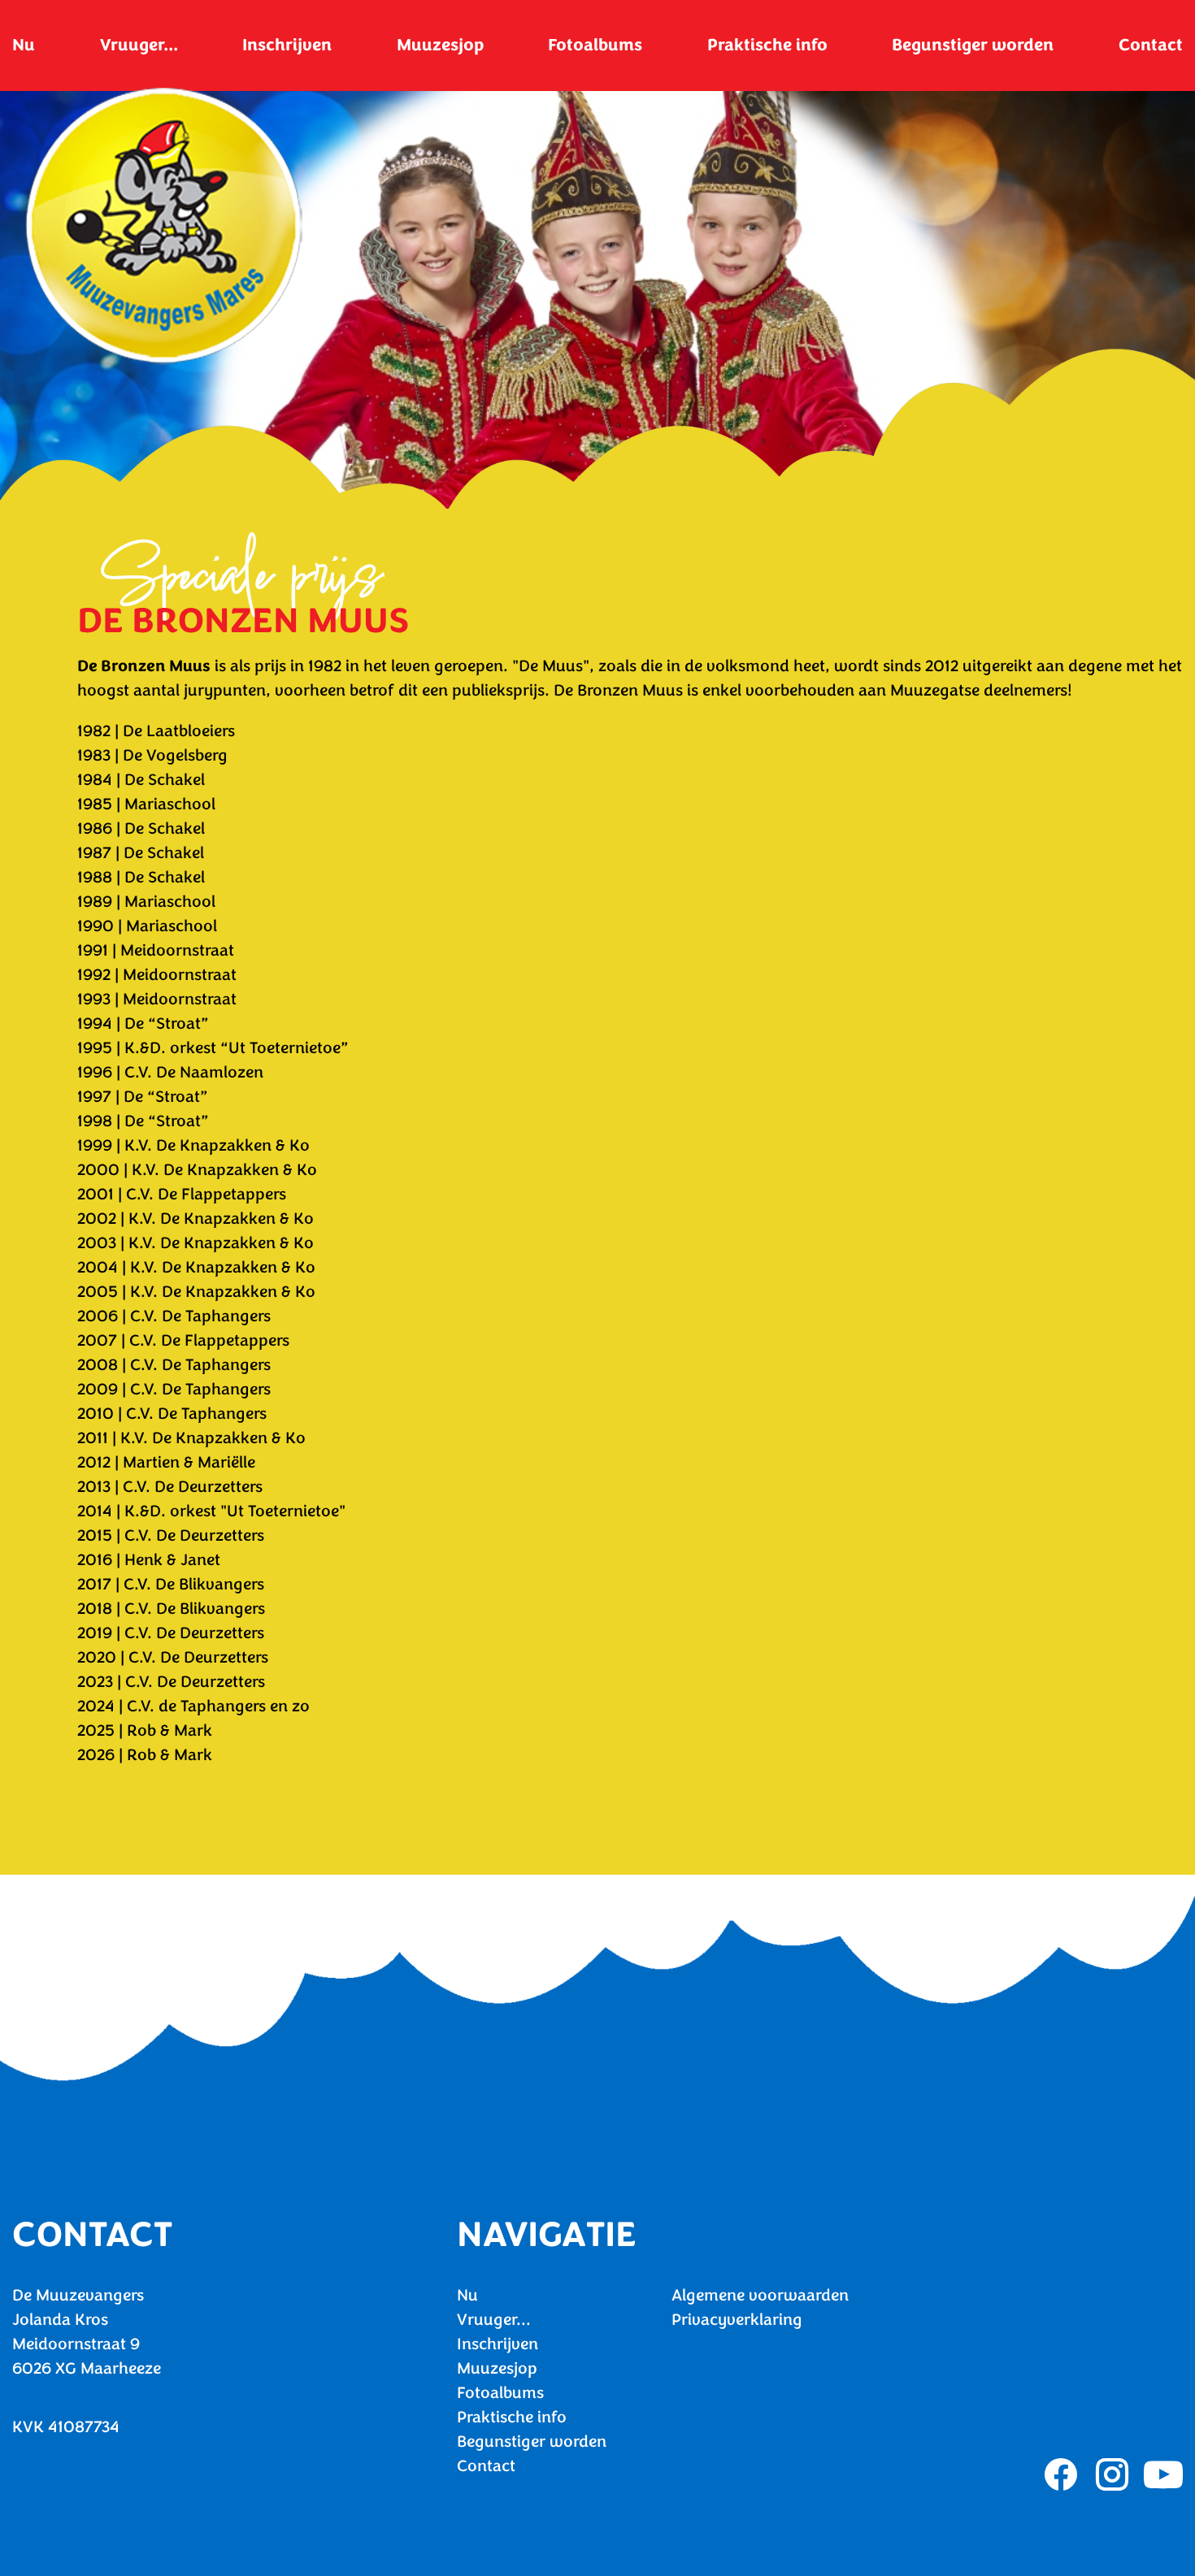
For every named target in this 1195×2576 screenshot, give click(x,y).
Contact (1151, 45)
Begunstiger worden (973, 45)
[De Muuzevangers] (164, 226)
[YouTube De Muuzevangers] (1163, 2474)
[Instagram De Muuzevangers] (1112, 2474)
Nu (24, 45)
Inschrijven (287, 45)
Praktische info (767, 45)
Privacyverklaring (737, 2320)
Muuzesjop (440, 45)
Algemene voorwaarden (760, 2295)
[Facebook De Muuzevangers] (1061, 2474)
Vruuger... (139, 45)
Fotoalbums (595, 45)
